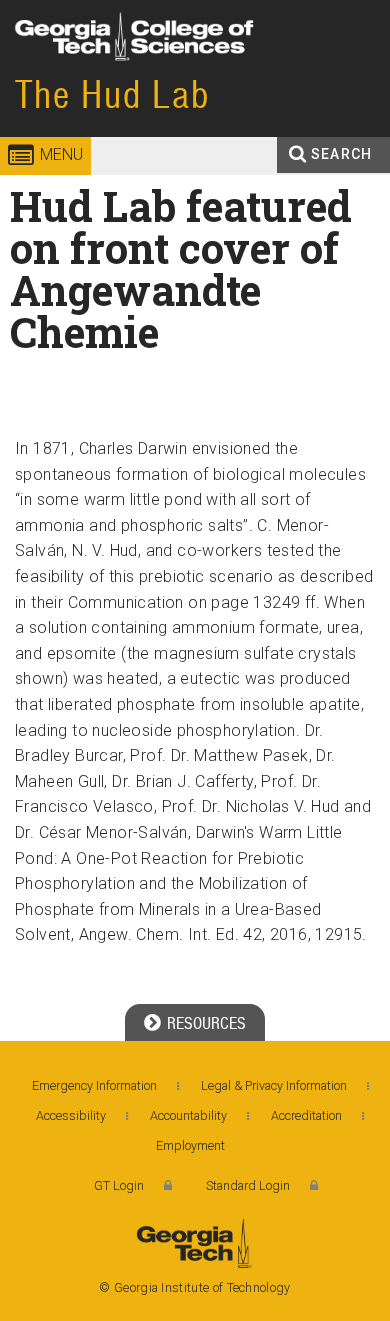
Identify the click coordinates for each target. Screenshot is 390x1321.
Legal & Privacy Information (274, 1085)
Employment (190, 1145)
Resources (206, 1023)
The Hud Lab (113, 94)
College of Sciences (213, 74)
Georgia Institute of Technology (58, 74)
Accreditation (306, 1115)
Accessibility (71, 1115)
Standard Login (248, 1185)
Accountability (188, 1115)
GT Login (119, 1185)
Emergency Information (94, 1085)
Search (341, 154)
